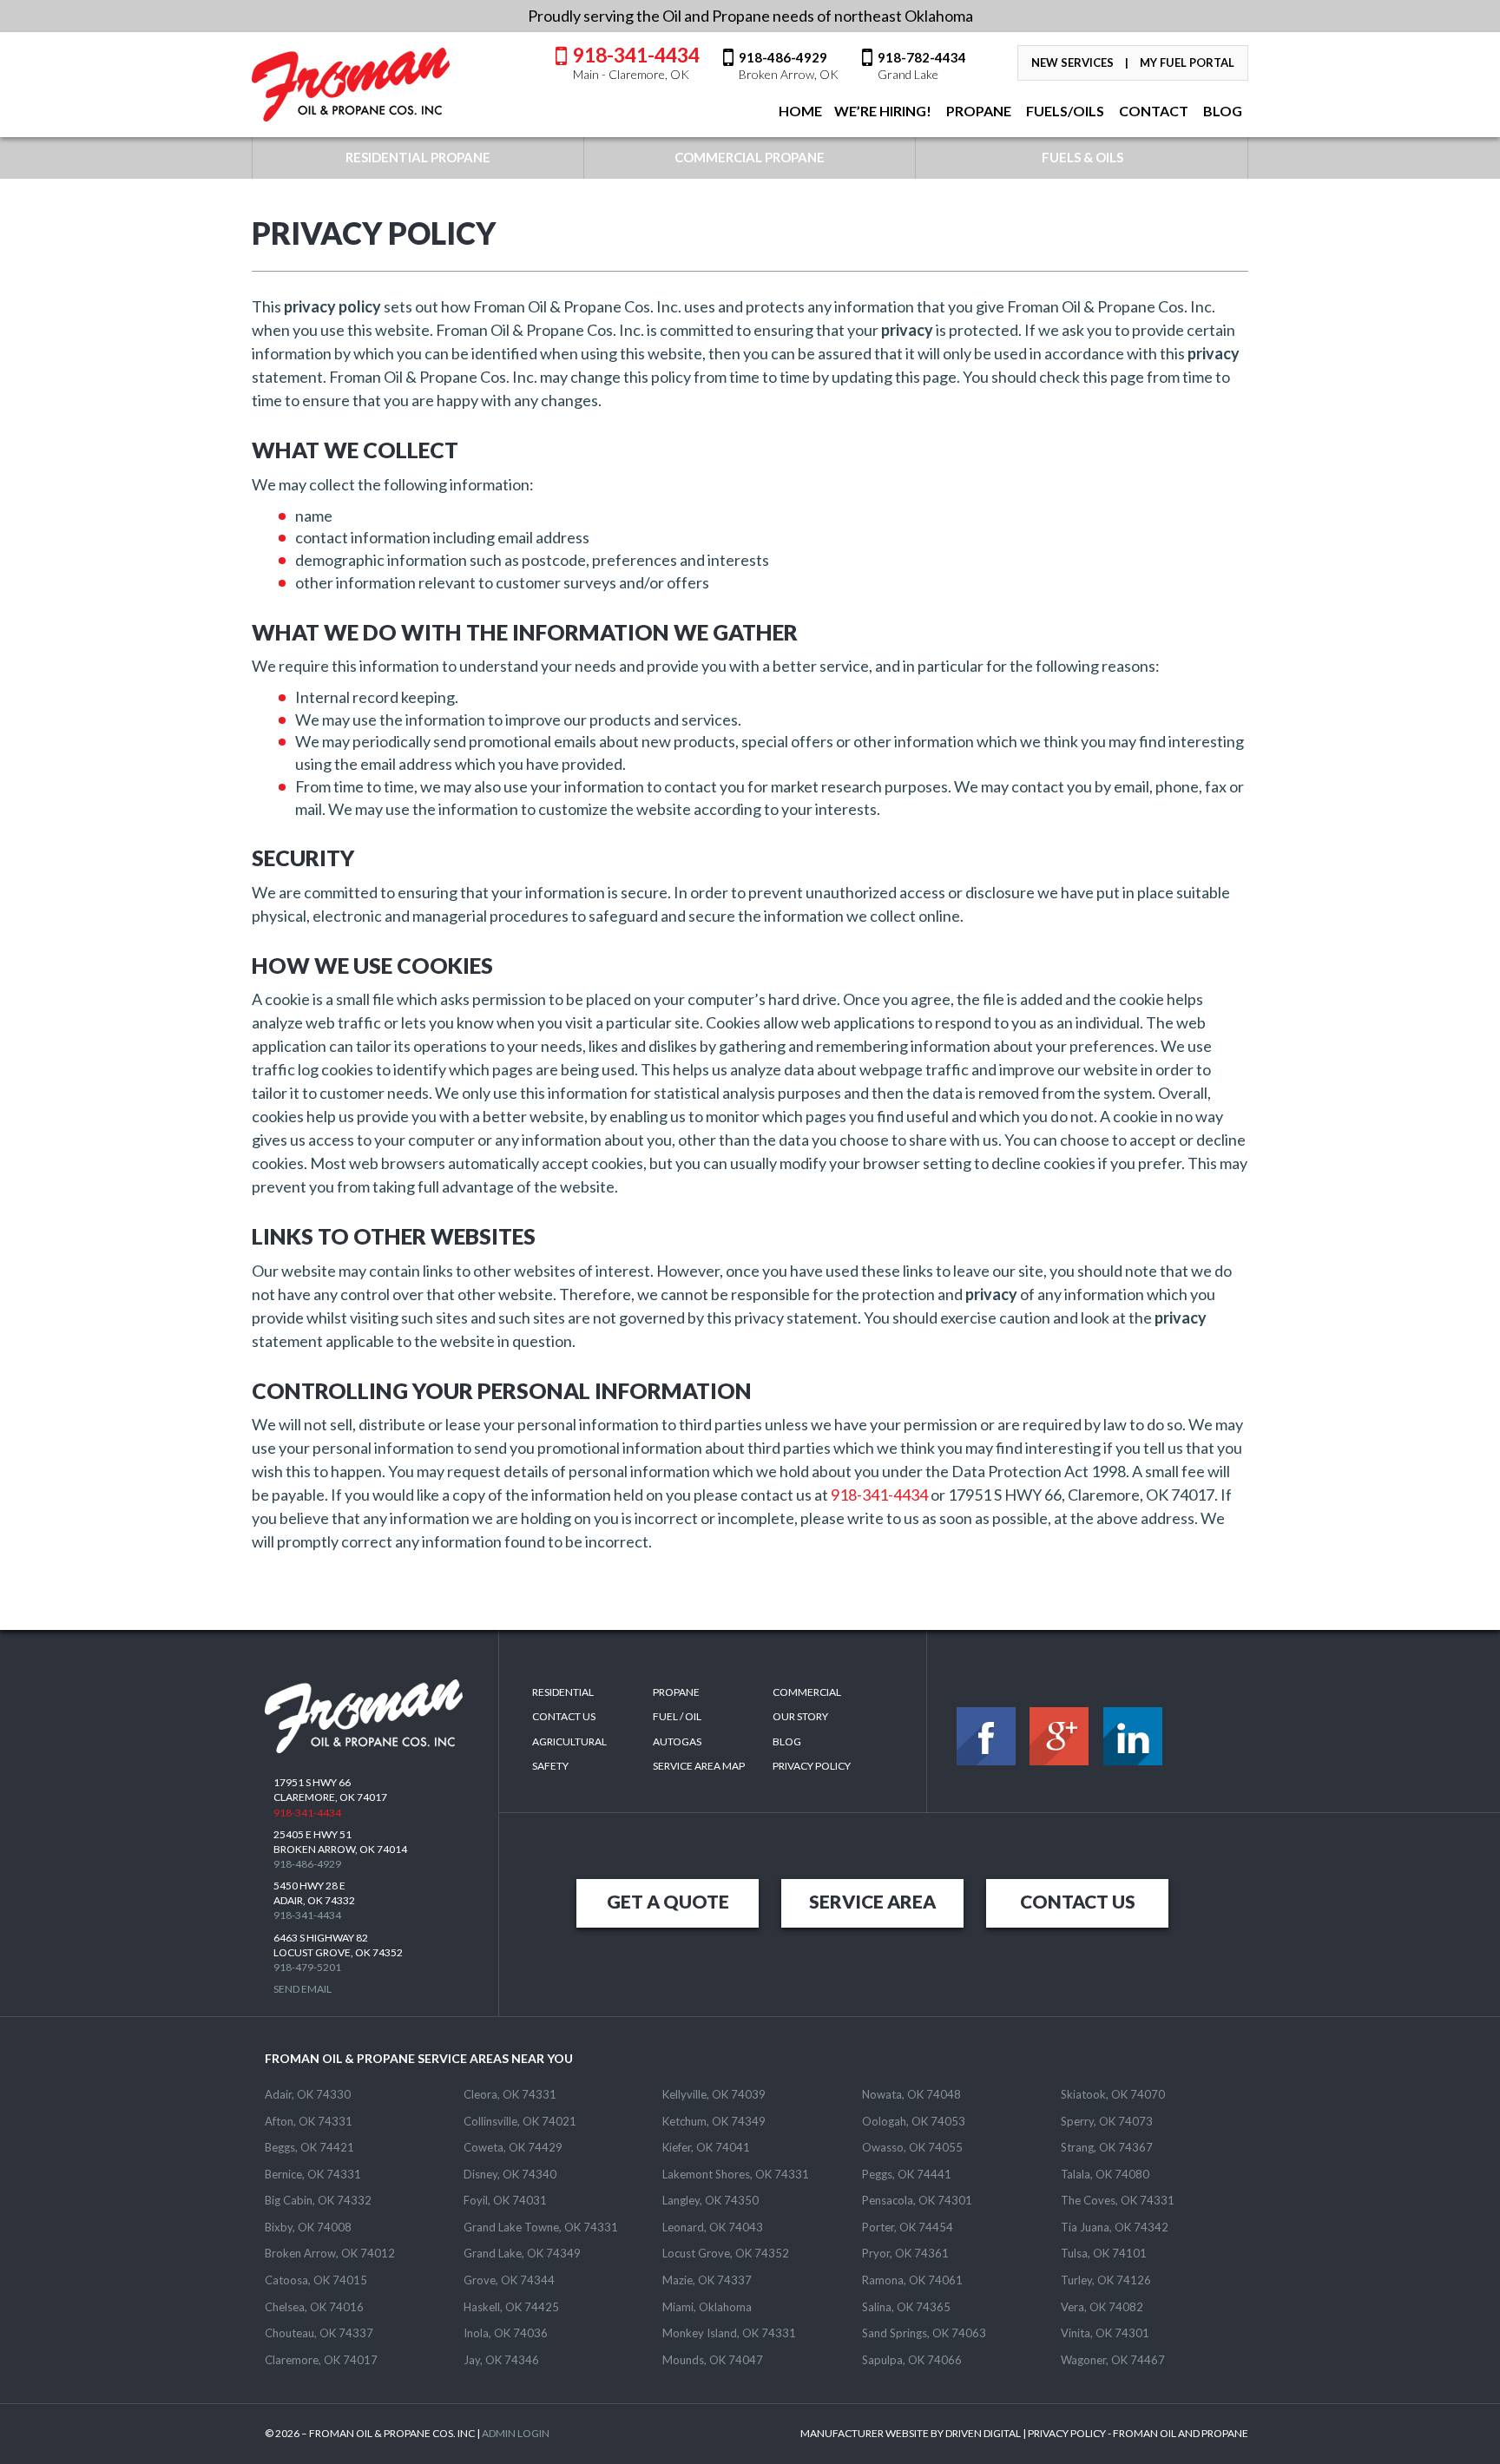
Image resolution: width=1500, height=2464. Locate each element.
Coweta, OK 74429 (513, 2147)
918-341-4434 (636, 62)
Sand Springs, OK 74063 (924, 2333)
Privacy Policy (812, 1766)
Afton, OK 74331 (309, 2121)
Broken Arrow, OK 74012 (330, 2253)
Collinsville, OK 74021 (520, 2121)
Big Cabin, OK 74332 (318, 2200)
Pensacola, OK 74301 (917, 2200)
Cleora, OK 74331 (510, 2094)
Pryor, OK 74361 (905, 2253)
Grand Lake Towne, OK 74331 (541, 2227)
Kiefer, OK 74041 (706, 2147)
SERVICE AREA (872, 1901)
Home (799, 111)
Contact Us (564, 1716)
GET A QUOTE (668, 1901)
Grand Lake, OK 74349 (522, 2253)
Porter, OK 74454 (908, 2227)
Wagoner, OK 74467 (1113, 2360)
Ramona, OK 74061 (912, 2280)
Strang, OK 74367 (1107, 2147)
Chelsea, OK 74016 (314, 2307)
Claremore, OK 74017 (321, 2360)
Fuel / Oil (677, 1716)
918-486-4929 (789, 65)
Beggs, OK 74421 (309, 2147)
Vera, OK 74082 (1102, 2307)
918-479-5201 (307, 1967)
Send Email (303, 1989)
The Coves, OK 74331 (1118, 2200)
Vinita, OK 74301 (1105, 2333)
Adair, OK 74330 (308, 2094)
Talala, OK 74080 (1105, 2174)
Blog (787, 1741)
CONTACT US (1078, 1901)
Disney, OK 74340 (510, 2174)
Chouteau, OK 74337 (319, 2333)
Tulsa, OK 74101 (1104, 2253)
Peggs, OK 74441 (907, 2174)
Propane (977, 111)
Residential (563, 1692)
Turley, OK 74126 (1106, 2280)
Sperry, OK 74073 (1107, 2121)
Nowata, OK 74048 (911, 2094)
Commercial (807, 1692)
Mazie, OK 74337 (707, 2280)
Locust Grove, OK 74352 (726, 2253)
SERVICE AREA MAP (699, 1766)
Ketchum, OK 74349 (714, 2121)
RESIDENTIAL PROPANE (418, 157)
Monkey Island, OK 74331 (729, 2333)
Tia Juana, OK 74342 (1115, 2227)
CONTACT (1152, 111)
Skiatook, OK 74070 (1113, 2094)
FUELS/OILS (1064, 111)
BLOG (1221, 111)
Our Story (800, 1716)
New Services (1072, 62)
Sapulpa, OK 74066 (912, 2360)
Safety (550, 1766)
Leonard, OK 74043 (713, 2227)
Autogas (677, 1741)
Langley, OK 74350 (711, 2200)
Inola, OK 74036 (506, 2333)
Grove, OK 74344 (509, 2280)
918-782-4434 (922, 65)
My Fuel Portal (1187, 62)
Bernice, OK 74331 (313, 2174)
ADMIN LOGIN (516, 2433)
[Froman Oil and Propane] (352, 85)
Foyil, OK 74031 (505, 2200)
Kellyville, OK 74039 (714, 2094)
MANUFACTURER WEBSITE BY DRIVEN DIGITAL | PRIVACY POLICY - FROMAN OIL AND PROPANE (1024, 2433)
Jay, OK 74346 (501, 2360)
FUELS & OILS (1082, 157)
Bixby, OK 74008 (308, 2227)
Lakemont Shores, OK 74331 (736, 2174)
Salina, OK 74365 (906, 2307)
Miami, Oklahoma (707, 2307)
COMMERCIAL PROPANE (750, 157)
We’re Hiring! (883, 111)
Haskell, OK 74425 (511, 2307)
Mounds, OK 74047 (713, 2360)
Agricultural (569, 1741)
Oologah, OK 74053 (914, 2121)
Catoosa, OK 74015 (316, 2280)
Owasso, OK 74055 (912, 2147)
